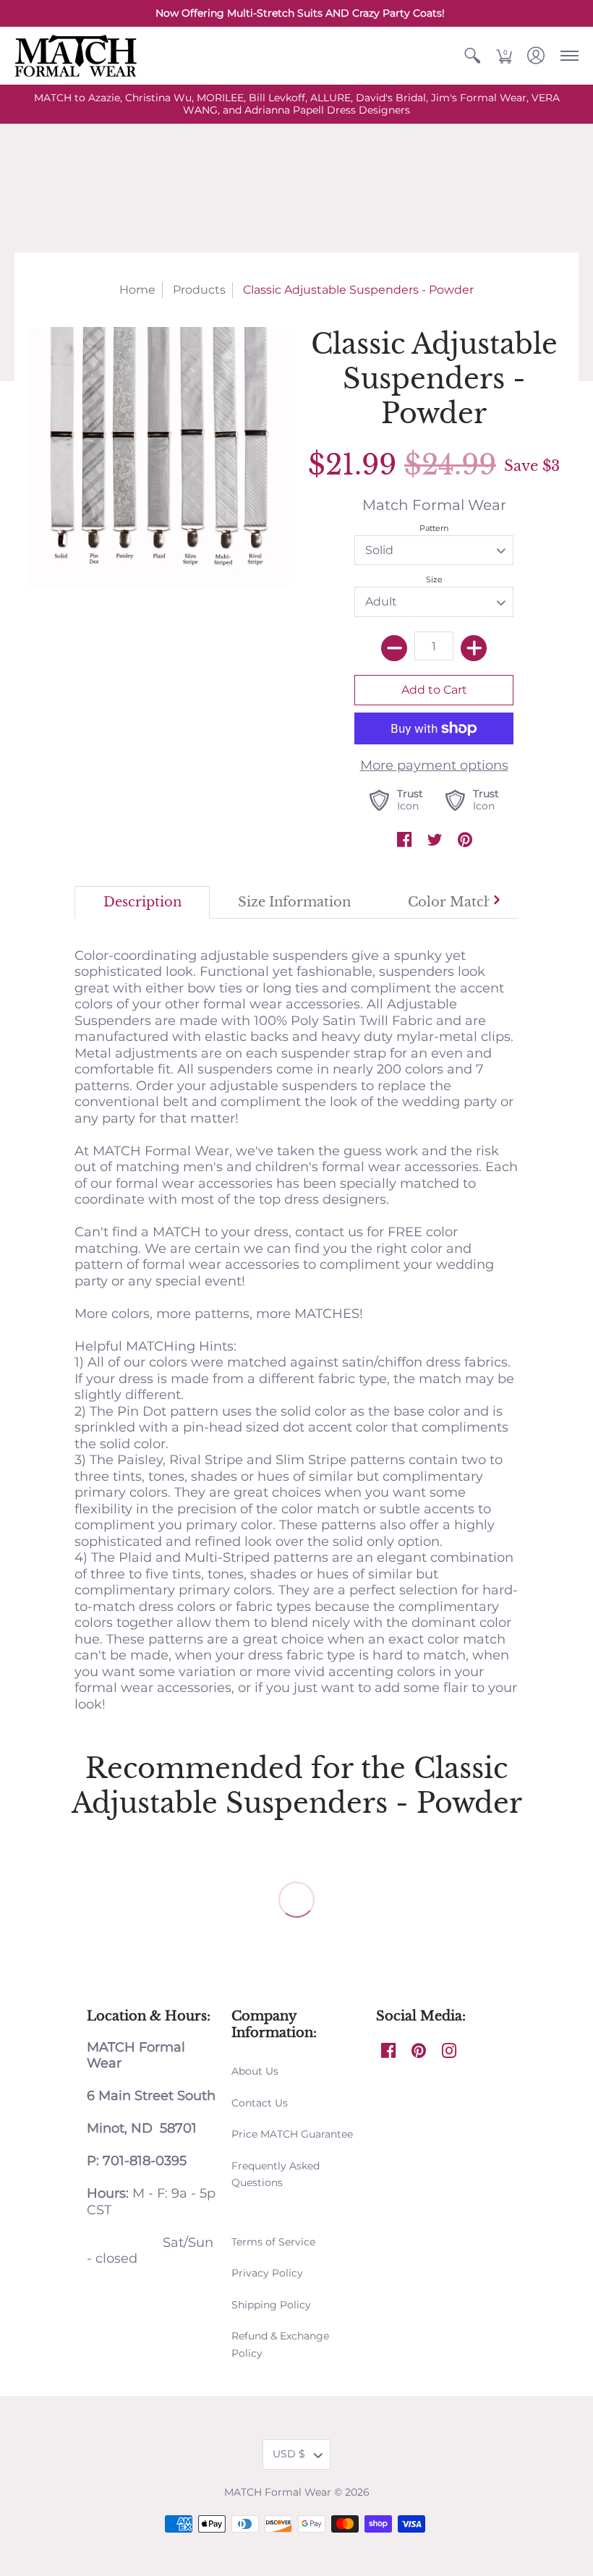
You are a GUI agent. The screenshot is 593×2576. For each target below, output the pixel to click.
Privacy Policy (267, 2273)
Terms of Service (273, 2242)
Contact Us (260, 2103)
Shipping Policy (271, 2305)
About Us (255, 2071)
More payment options (434, 765)
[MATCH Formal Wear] (76, 56)
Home (137, 290)
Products (199, 290)
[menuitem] (472, 56)
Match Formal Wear (434, 505)
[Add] (474, 648)
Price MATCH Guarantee (292, 2134)
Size (434, 579)
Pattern (434, 528)
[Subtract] (394, 648)
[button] (472, 56)
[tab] (142, 902)
